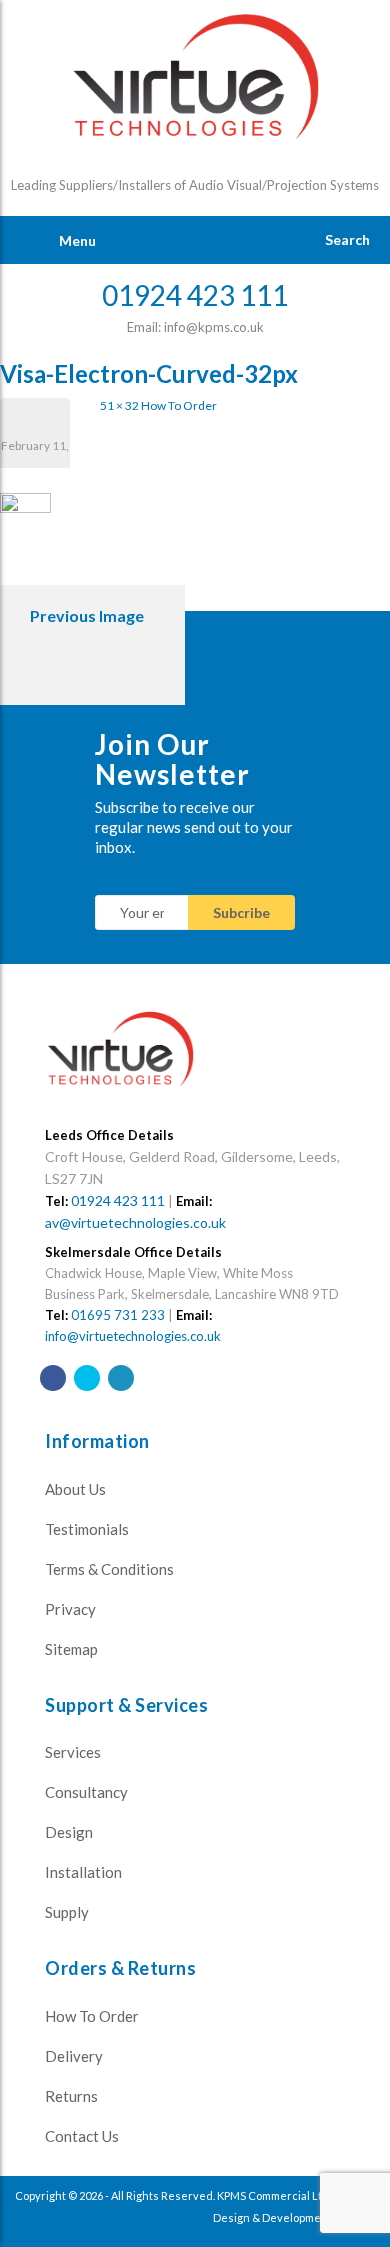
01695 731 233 (118, 1315)
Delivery (74, 2056)
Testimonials (87, 1529)
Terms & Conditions (109, 1569)
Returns (71, 2096)
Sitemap (71, 1649)
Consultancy (86, 1792)
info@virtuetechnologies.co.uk (133, 1336)
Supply (67, 1912)
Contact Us (82, 2136)
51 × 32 (119, 405)
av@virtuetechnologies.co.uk (135, 1222)
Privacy (70, 1609)
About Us (75, 1489)
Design (69, 1832)
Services (73, 1752)
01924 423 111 (118, 1200)
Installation (83, 1872)
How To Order (179, 405)
